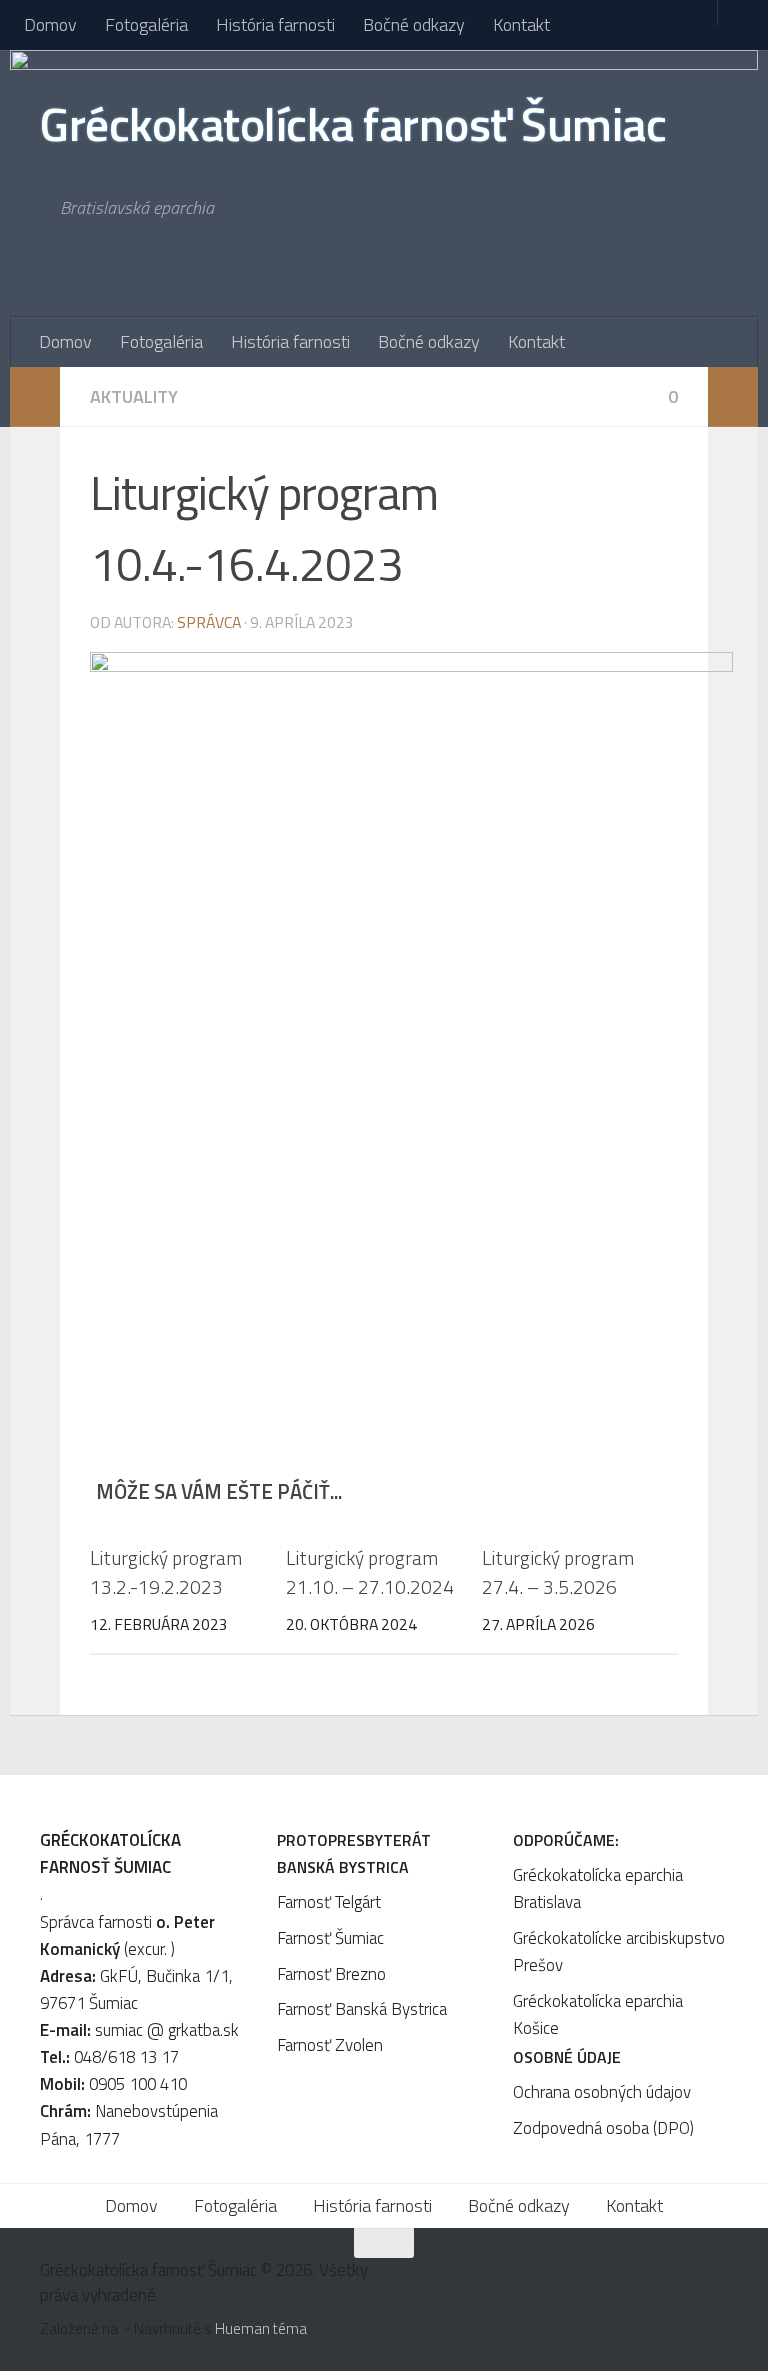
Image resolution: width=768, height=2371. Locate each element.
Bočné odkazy (414, 24)
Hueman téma (261, 2328)
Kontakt (521, 24)
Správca (209, 622)
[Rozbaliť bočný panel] (35, 397)
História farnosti (275, 24)
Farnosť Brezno (331, 1974)
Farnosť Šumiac (330, 1938)
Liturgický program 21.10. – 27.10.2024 (370, 1572)
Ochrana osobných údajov (602, 2092)
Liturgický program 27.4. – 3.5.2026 (558, 1572)
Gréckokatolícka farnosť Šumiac (353, 124)
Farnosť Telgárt (329, 1902)
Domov (50, 24)
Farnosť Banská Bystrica (362, 2009)
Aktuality (134, 396)
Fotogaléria (146, 24)
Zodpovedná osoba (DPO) (603, 2128)
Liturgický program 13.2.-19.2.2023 (166, 1572)
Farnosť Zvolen (330, 2045)
